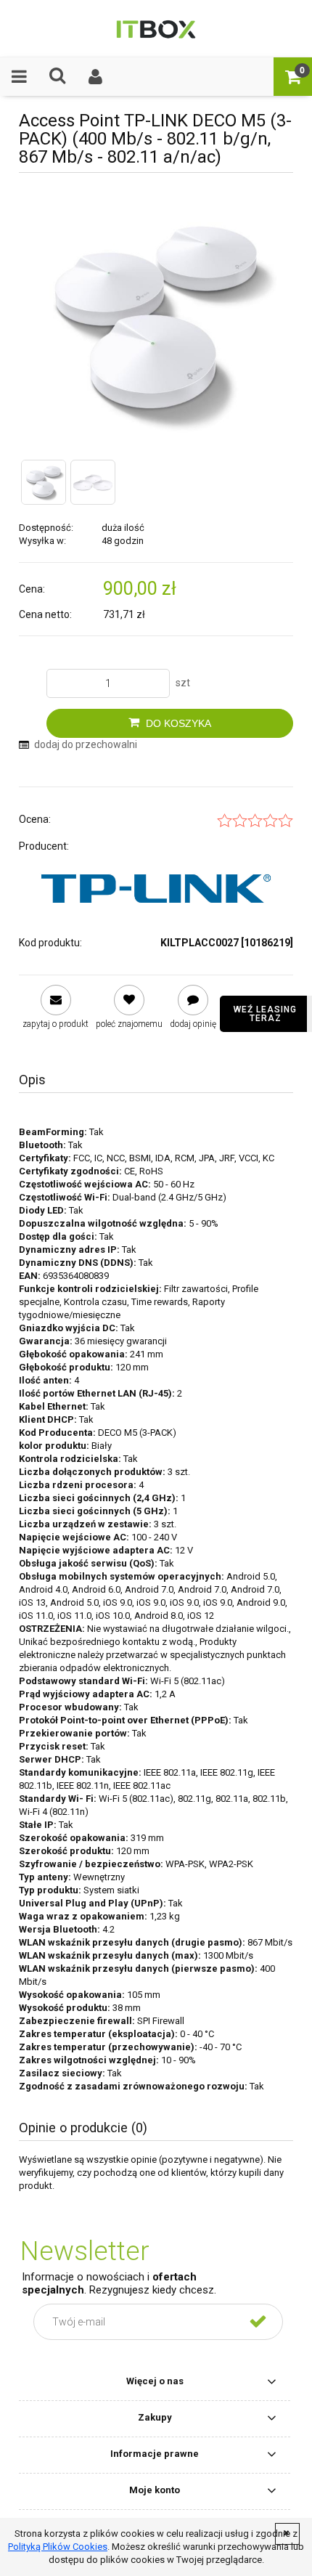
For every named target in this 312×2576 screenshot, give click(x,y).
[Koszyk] (293, 76)
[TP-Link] (156, 889)
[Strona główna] (156, 28)
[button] (19, 76)
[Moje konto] (96, 76)
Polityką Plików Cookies (58, 2547)
